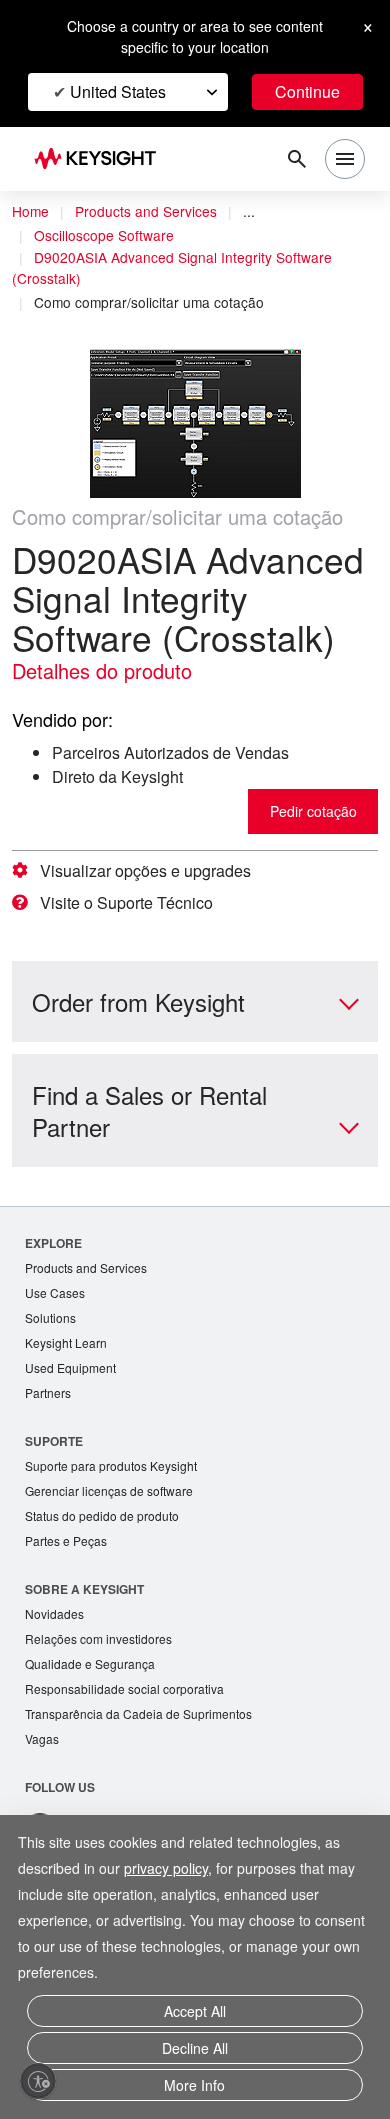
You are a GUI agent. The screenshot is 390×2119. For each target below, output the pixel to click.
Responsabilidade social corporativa (132, 1741)
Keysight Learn (68, 1385)
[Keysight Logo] (101, 159)
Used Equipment (73, 1411)
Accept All (194, 2018)
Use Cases (56, 1333)
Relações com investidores (104, 1689)
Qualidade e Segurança (92, 1715)
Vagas (43, 1793)
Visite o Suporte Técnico (135, 942)
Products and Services (152, 212)
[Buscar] (297, 159)
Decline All (195, 2052)
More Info (194, 2086)
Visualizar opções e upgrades (152, 910)
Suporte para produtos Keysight (118, 1511)
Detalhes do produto (110, 710)
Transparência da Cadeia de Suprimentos (145, 1767)
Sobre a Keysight (84, 1638)
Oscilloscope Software (110, 236)
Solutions (52, 1359)
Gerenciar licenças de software (114, 1537)
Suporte (54, 1486)
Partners (49, 1437)
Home (31, 212)
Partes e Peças (68, 1589)
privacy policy (177, 1876)
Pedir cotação (310, 850)
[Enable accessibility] (38, 2081)
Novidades (57, 1663)
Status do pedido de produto (109, 1563)
